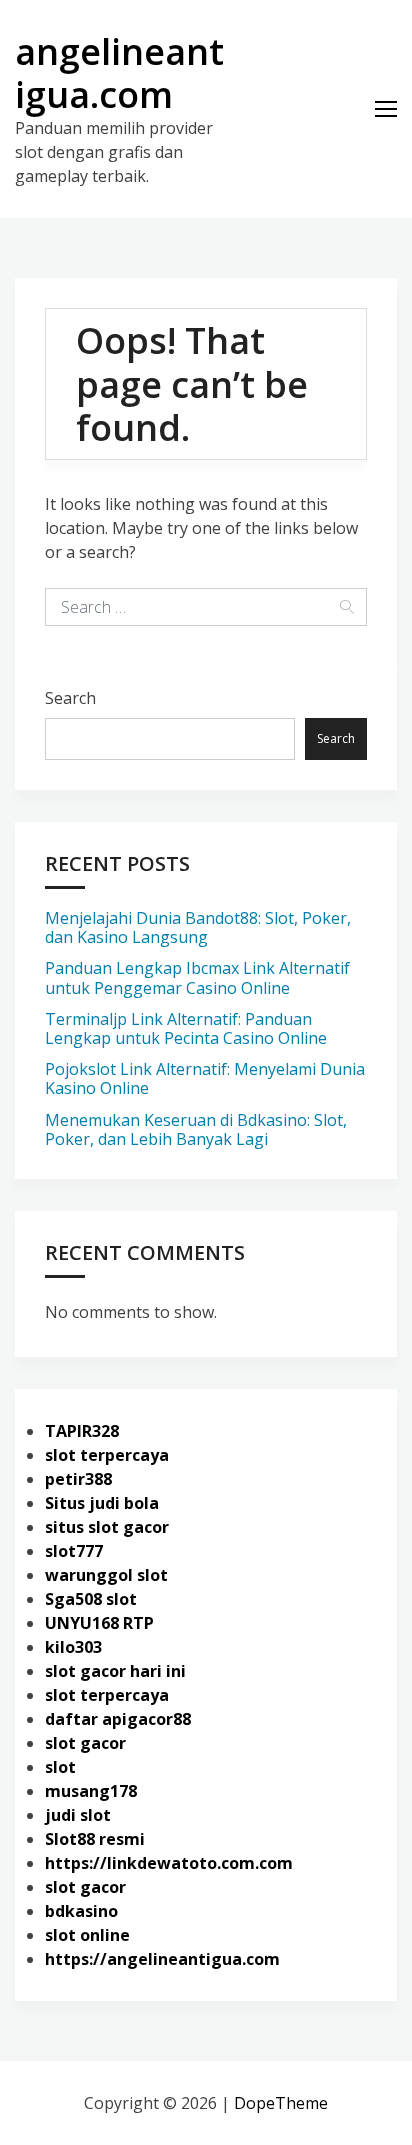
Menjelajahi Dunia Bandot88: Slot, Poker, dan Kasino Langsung (198, 927)
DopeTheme (281, 2103)
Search (70, 698)
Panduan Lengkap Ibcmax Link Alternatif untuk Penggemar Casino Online (197, 977)
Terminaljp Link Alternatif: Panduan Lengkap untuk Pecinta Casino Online (186, 1028)
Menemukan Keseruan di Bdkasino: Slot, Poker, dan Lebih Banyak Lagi (196, 1129)
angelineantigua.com (119, 73)
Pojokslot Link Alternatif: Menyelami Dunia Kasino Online (205, 1078)
